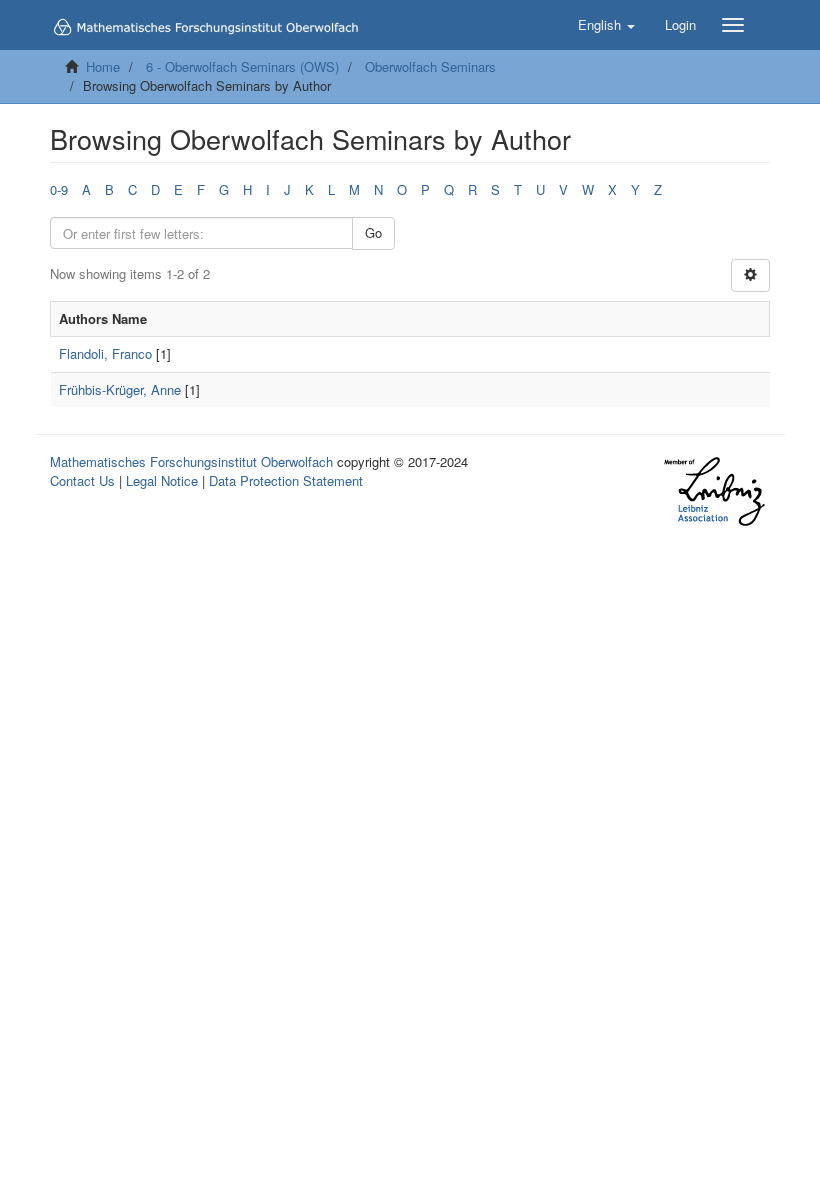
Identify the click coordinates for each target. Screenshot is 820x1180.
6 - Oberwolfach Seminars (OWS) (242, 66)
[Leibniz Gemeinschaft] (713, 491)
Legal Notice (162, 480)
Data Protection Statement (286, 480)
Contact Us (82, 480)
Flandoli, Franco (105, 353)
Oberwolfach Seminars (430, 66)
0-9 (59, 189)
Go (373, 232)
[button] (606, 25)
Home (103, 66)
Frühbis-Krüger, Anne (120, 389)
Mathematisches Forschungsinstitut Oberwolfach (191, 461)
